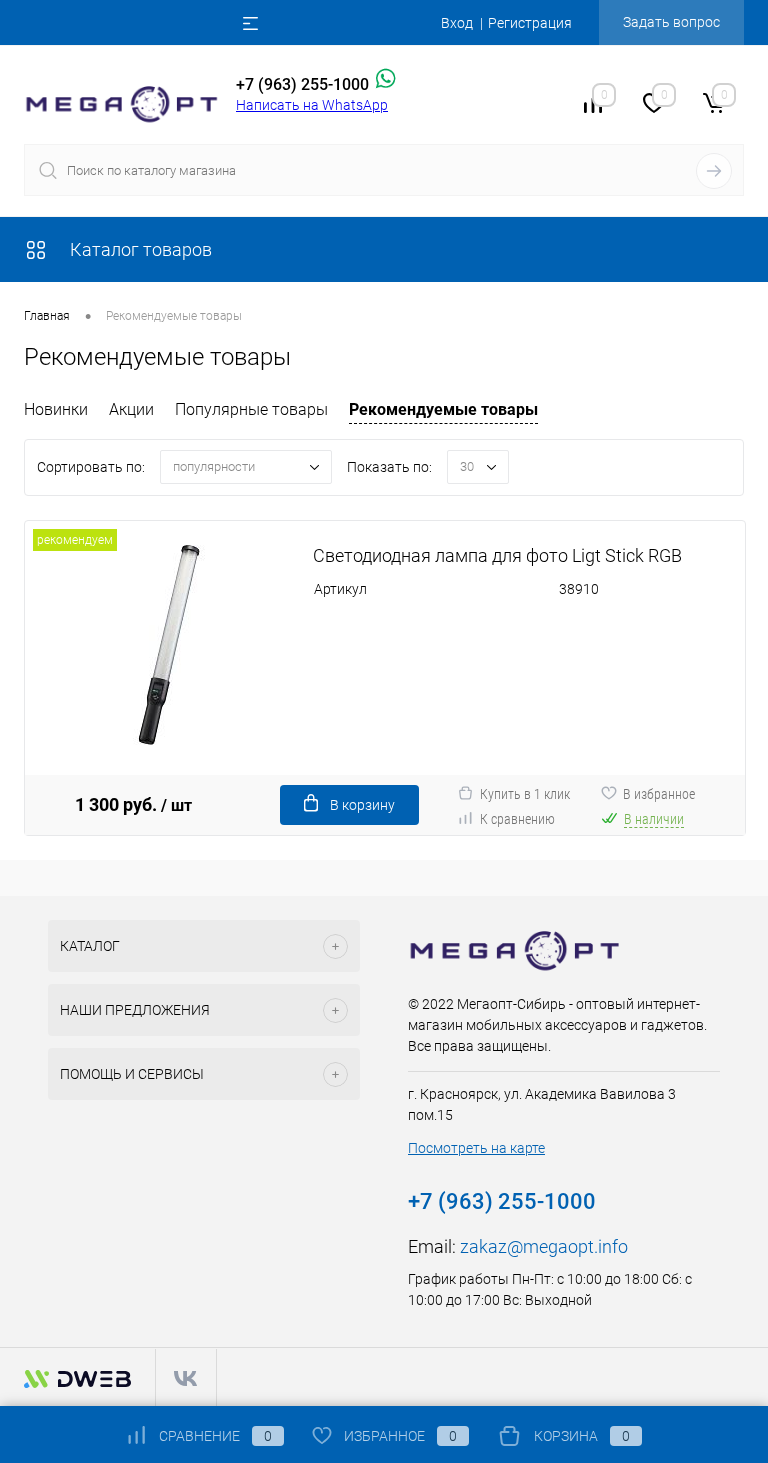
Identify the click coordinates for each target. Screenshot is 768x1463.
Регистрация (530, 23)
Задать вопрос (671, 22)
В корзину (362, 805)
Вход (457, 23)
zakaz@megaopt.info (544, 1246)
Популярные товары (251, 409)
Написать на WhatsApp (312, 105)
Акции (131, 409)
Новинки (56, 409)
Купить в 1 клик (525, 794)
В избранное (659, 794)
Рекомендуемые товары (443, 409)
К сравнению (517, 819)
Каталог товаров (139, 249)
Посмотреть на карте (476, 1148)
